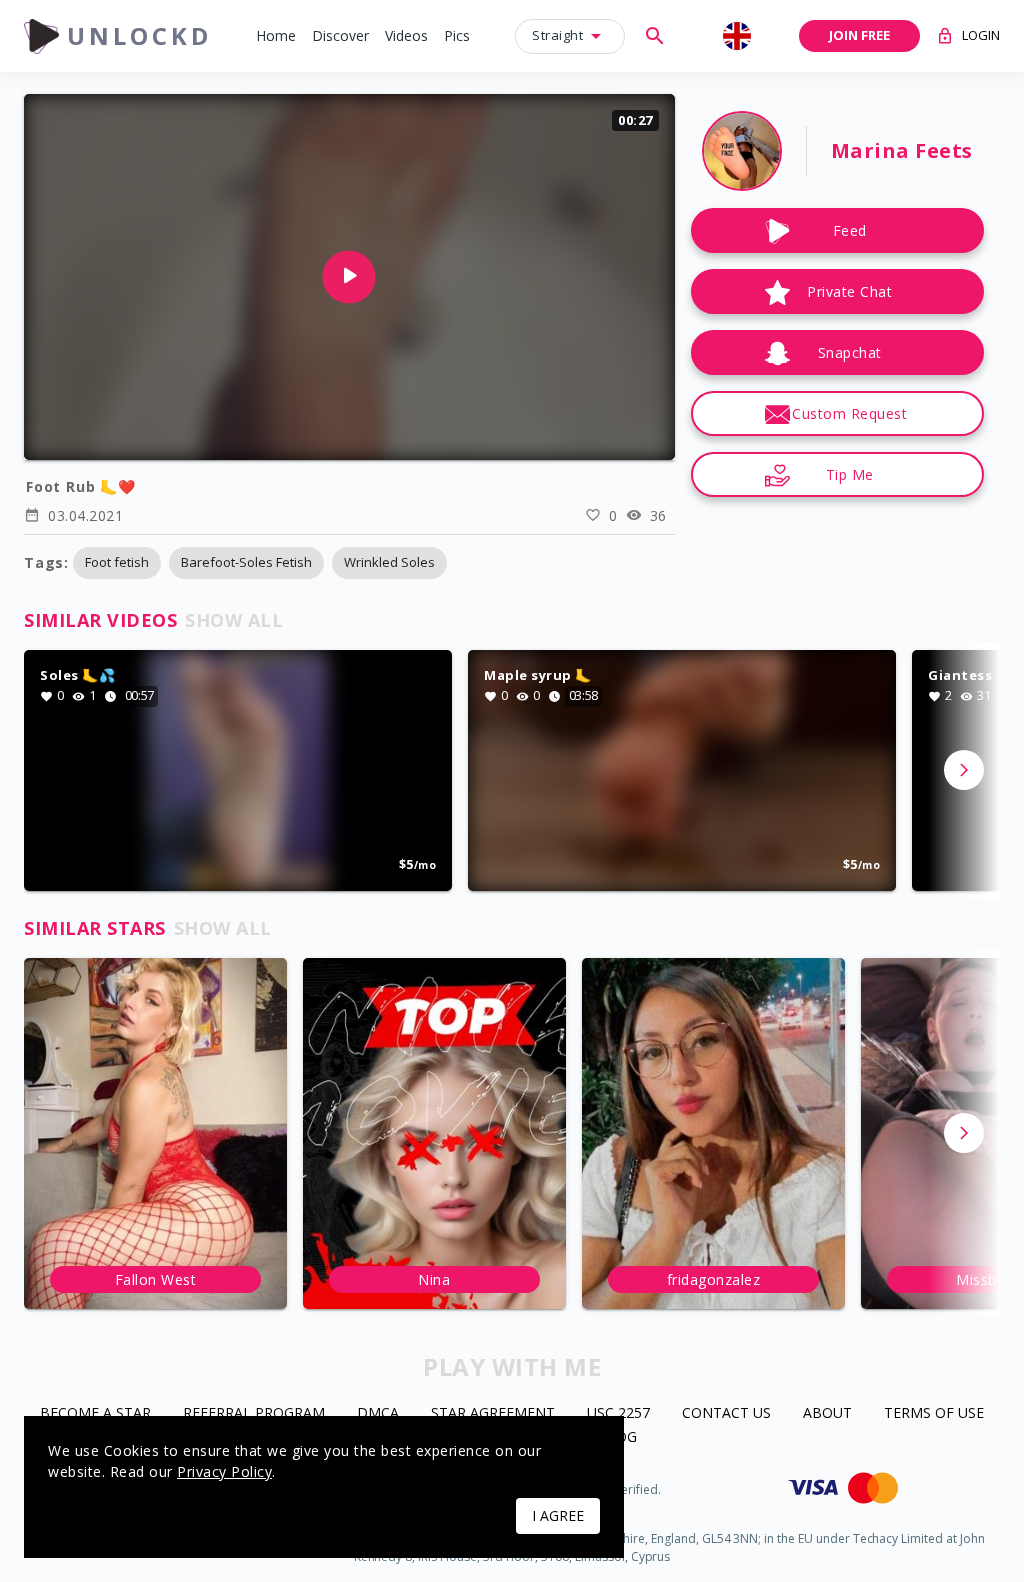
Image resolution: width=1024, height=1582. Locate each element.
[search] (655, 36)
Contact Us (726, 1413)
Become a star (95, 1413)
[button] (276, 36)
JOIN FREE (859, 35)
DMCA (378, 1413)
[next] (964, 770)
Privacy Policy (224, 1471)
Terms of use (934, 1413)
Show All (234, 620)
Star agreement (493, 1413)
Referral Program (254, 1413)
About (827, 1413)
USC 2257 (618, 1413)
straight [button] (557, 35)
